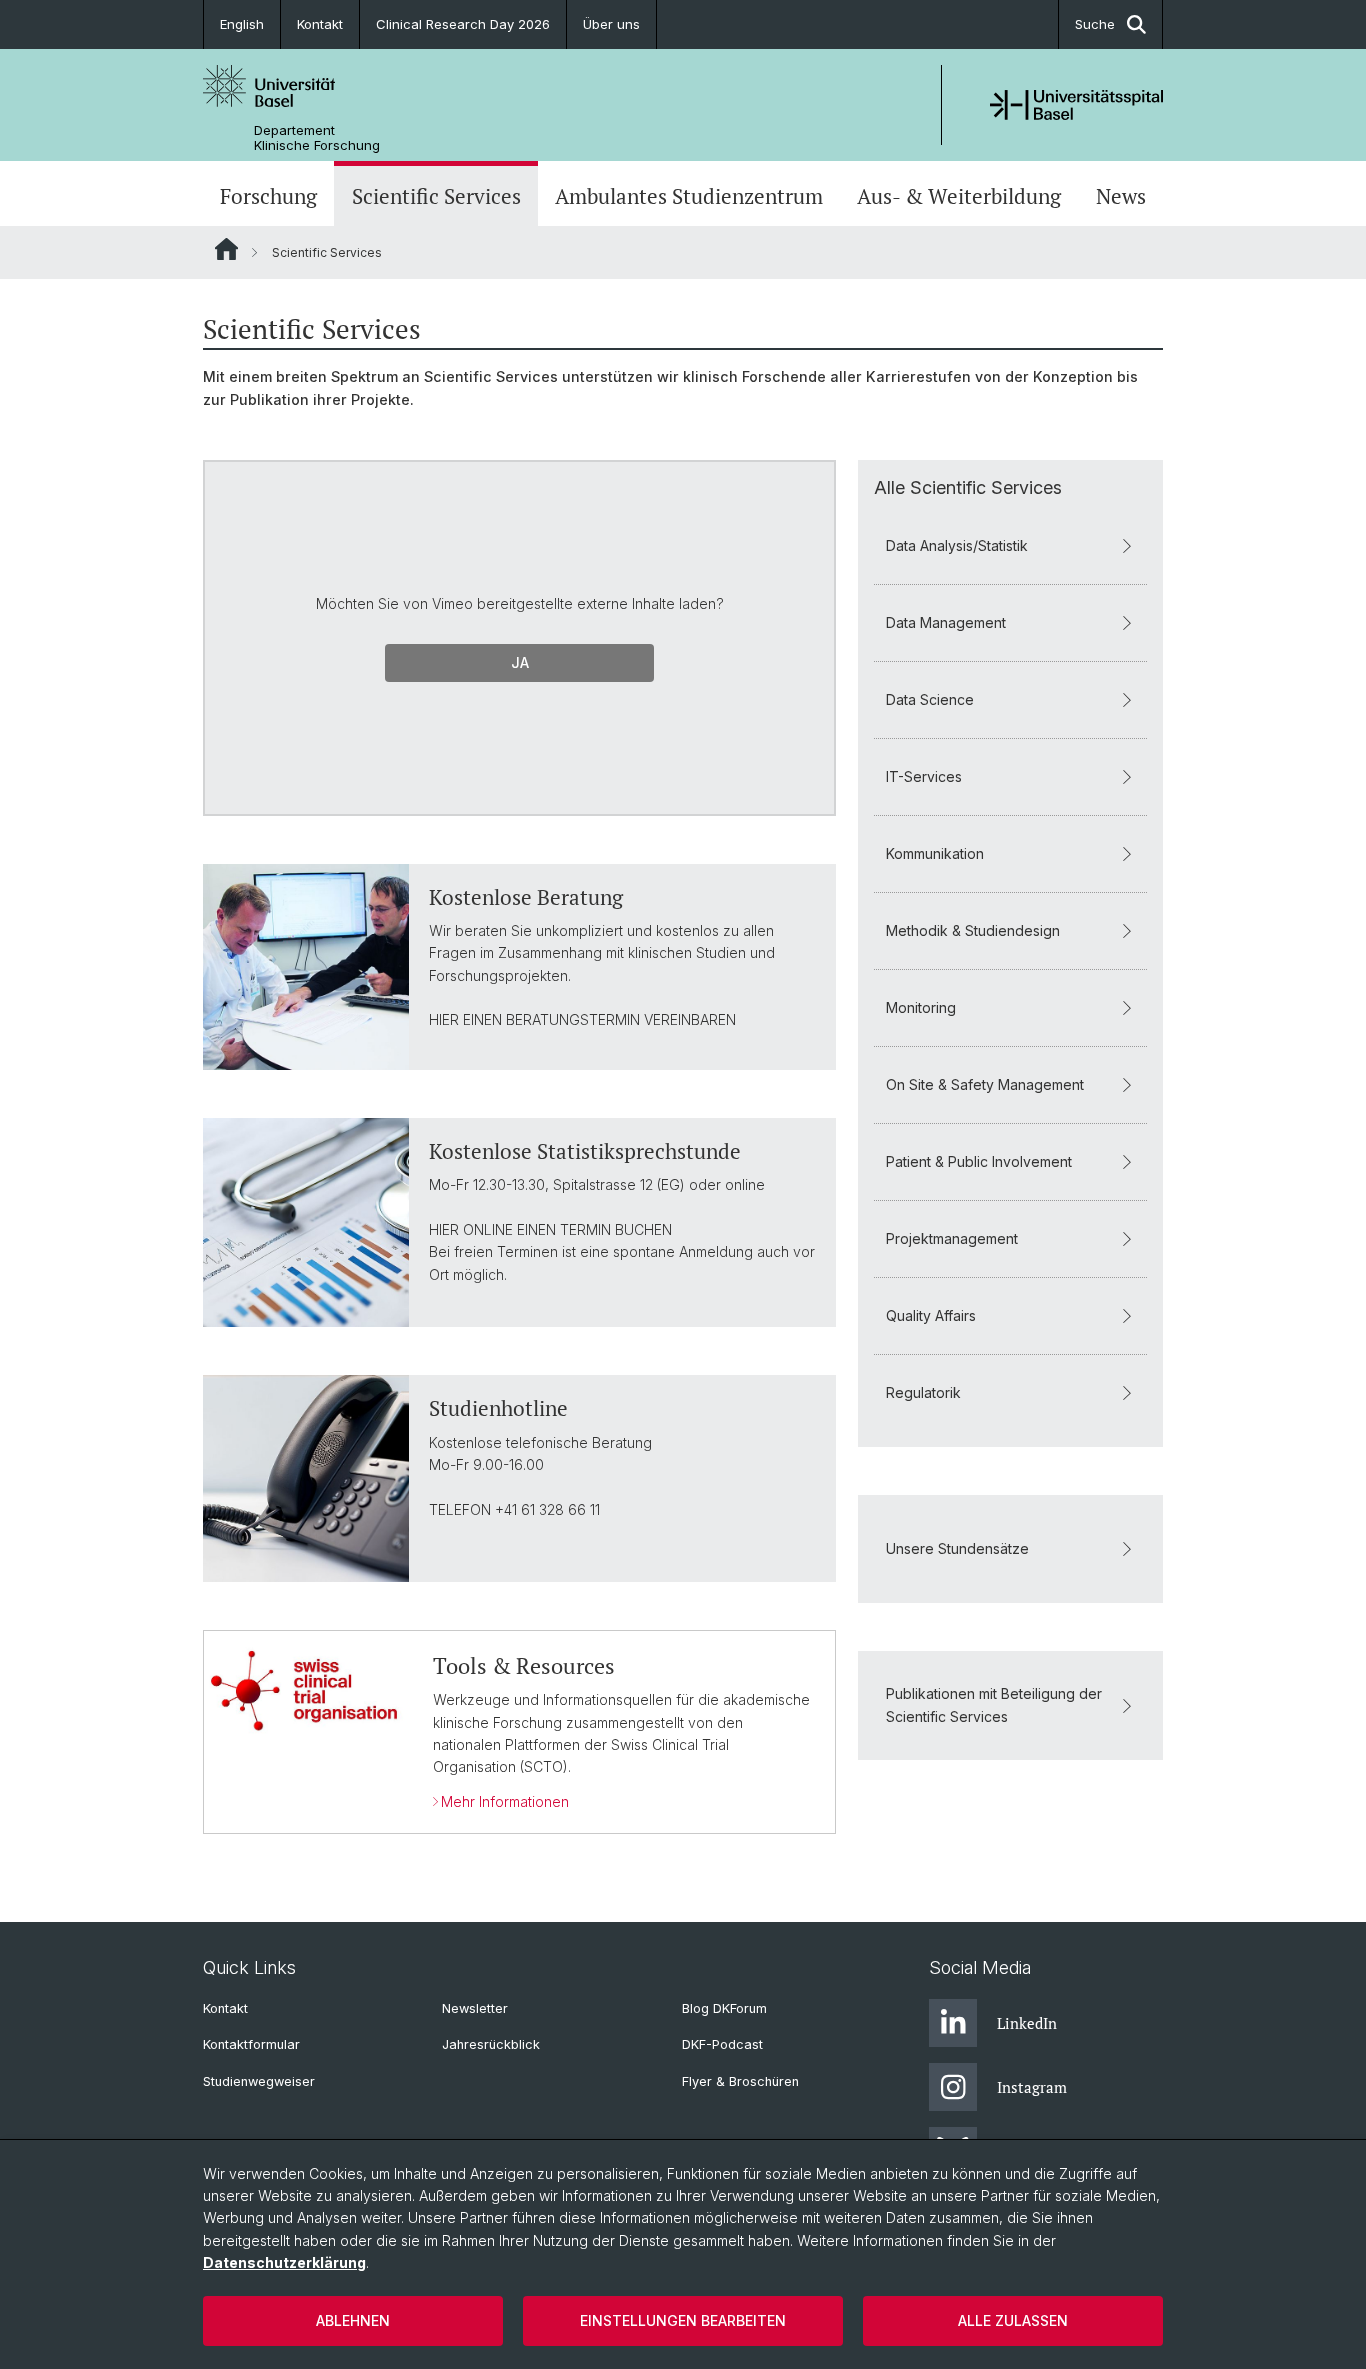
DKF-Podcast (722, 2044)
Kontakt (320, 24)
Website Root (226, 249)
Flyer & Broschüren (740, 2081)
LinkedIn (1027, 2023)
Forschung (268, 196)
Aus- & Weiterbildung (959, 196)
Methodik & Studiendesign (973, 930)
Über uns (611, 24)
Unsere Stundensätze (957, 1548)
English (242, 24)
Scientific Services (436, 196)
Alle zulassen (1013, 2320)
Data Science (930, 699)
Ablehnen (353, 2320)
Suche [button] (1095, 24)
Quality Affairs (931, 1315)
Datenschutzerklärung (284, 2262)
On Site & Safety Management (985, 1084)
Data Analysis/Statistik (957, 545)
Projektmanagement (952, 1238)
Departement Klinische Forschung (317, 138)
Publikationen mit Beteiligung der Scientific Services (994, 1704)
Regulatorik (923, 1392)
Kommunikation (935, 853)
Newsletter (475, 2008)
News (1121, 196)
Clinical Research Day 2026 (463, 24)
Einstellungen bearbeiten (683, 2320)
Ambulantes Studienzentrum (689, 196)
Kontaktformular (251, 2044)
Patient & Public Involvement (979, 1161)
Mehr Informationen (505, 1801)
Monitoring (921, 1007)
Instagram (1032, 2087)
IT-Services (924, 776)
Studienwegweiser (259, 2081)
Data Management (946, 622)
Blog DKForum (724, 2008)
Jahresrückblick (491, 2044)
